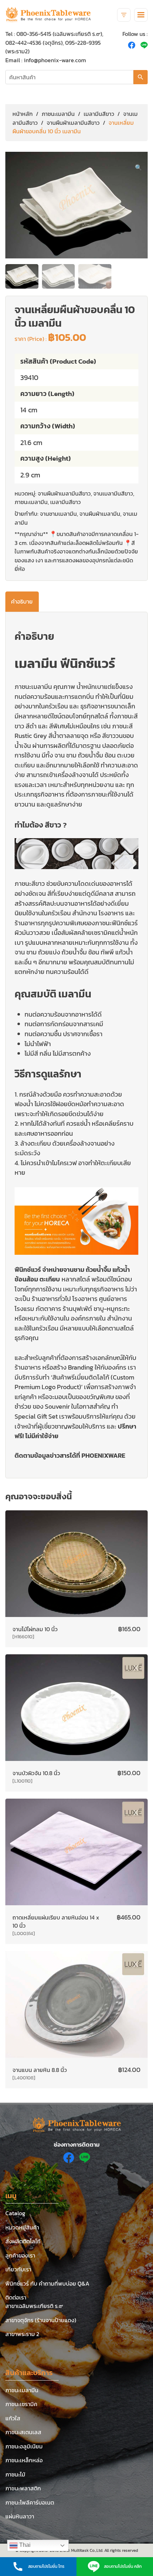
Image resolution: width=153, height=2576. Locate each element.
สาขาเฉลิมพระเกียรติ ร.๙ (34, 2306)
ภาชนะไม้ (15, 2474)
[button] (138, 167)
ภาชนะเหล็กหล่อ (24, 2460)
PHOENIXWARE (103, 1455)
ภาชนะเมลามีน (58, 114)
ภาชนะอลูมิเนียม (24, 2446)
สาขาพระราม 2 (22, 2334)
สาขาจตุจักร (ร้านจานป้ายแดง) (41, 2320)
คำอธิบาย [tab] (22, 601)
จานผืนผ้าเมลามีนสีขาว (73, 123)
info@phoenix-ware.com (55, 60)
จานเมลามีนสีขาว (113, 493)
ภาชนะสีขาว (30, 883)
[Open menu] (141, 15)
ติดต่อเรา (16, 2297)
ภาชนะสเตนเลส (23, 2432)
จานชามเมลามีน (58, 514)
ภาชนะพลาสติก (23, 2488)
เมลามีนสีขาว (99, 114)
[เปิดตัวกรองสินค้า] (124, 15)
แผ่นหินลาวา (20, 2516)
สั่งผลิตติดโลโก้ (23, 2241)
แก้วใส (13, 2418)
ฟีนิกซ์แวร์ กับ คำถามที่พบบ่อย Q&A (47, 2283)
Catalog (15, 2213)
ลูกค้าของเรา (20, 2255)
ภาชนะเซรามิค (21, 2404)
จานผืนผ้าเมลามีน (100, 514)
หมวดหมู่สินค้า (22, 2227)
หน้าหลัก (23, 114)
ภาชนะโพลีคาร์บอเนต (30, 2502)
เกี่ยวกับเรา (18, 2269)
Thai (24, 2545)
